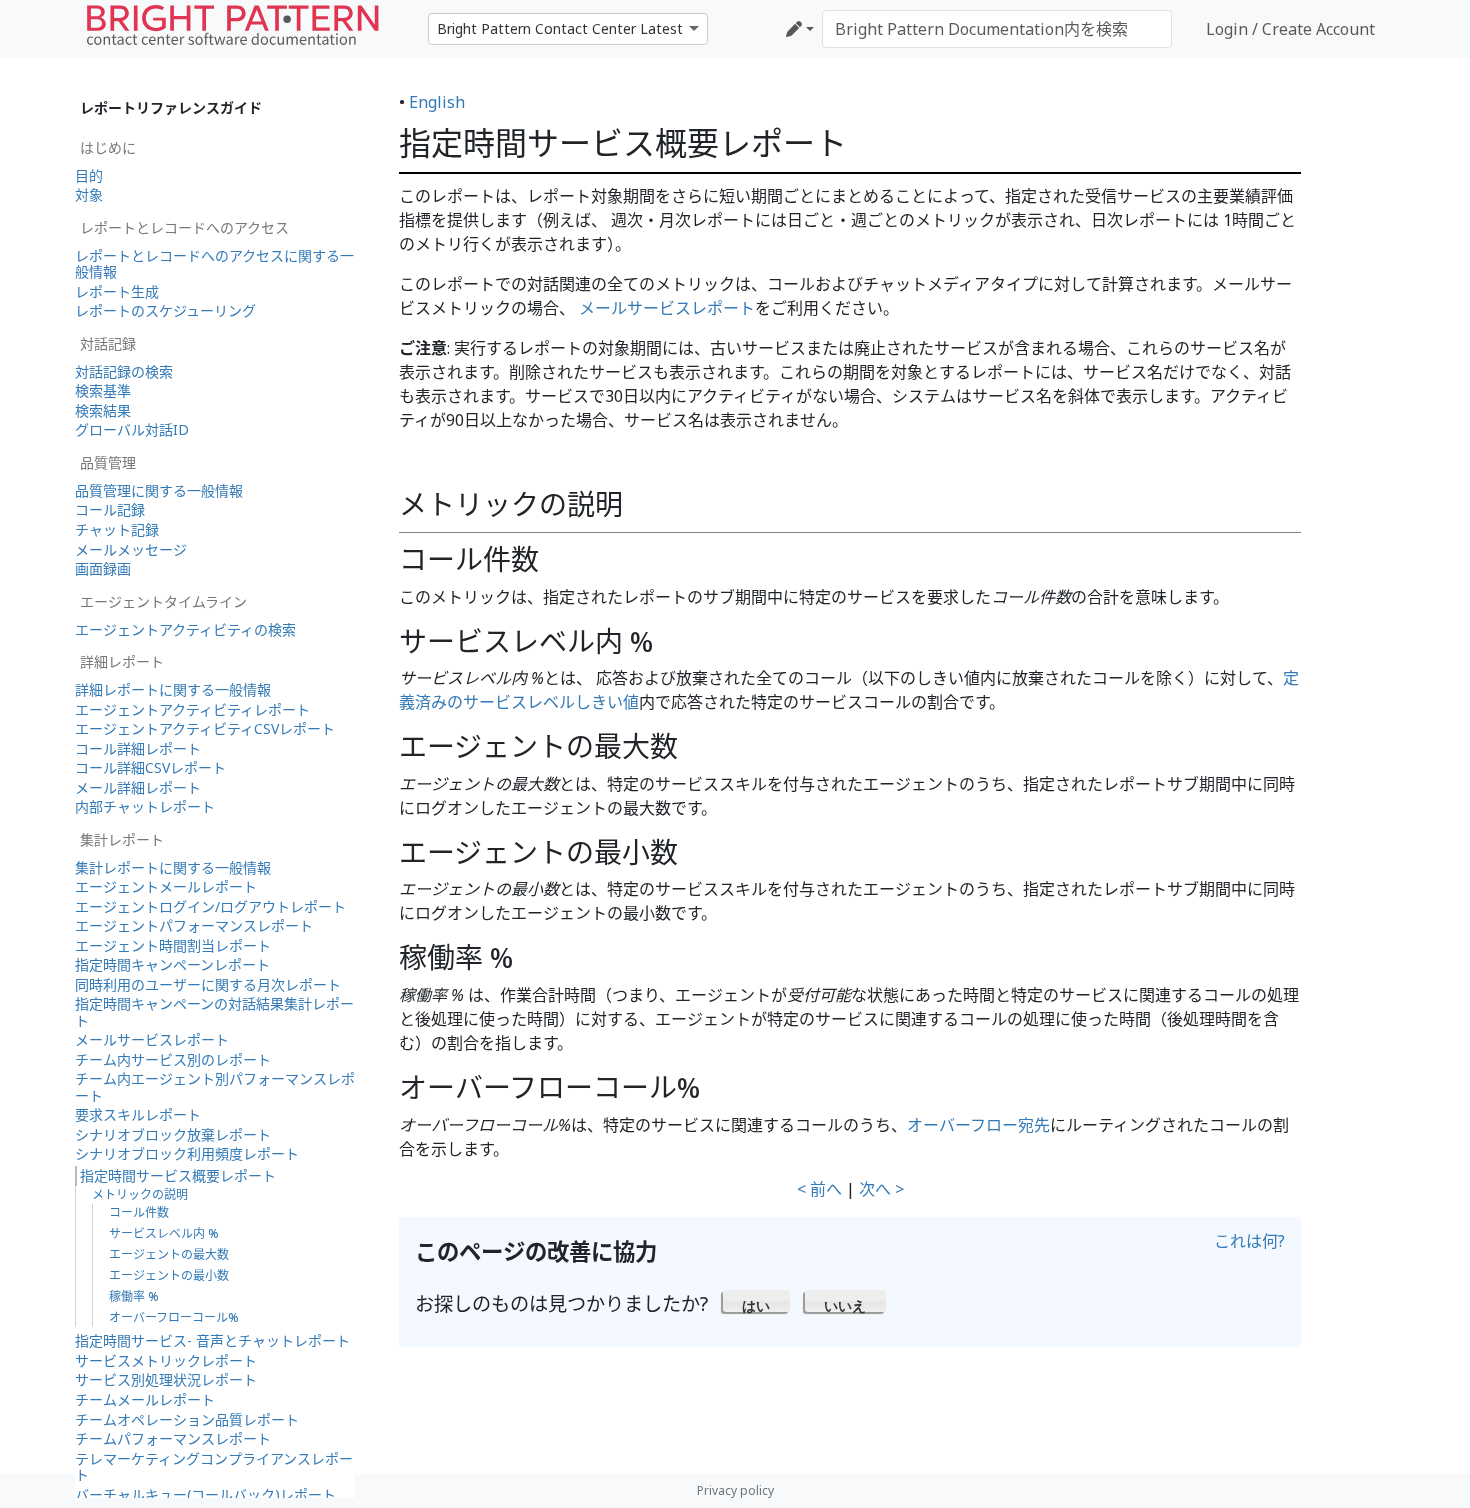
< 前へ (819, 1189)
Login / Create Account (1290, 29)
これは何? (1249, 1241)
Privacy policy (735, 1490)
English (437, 102)
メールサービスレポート (667, 308)
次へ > (881, 1189)
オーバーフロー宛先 (978, 1125)
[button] (756, 1301)
